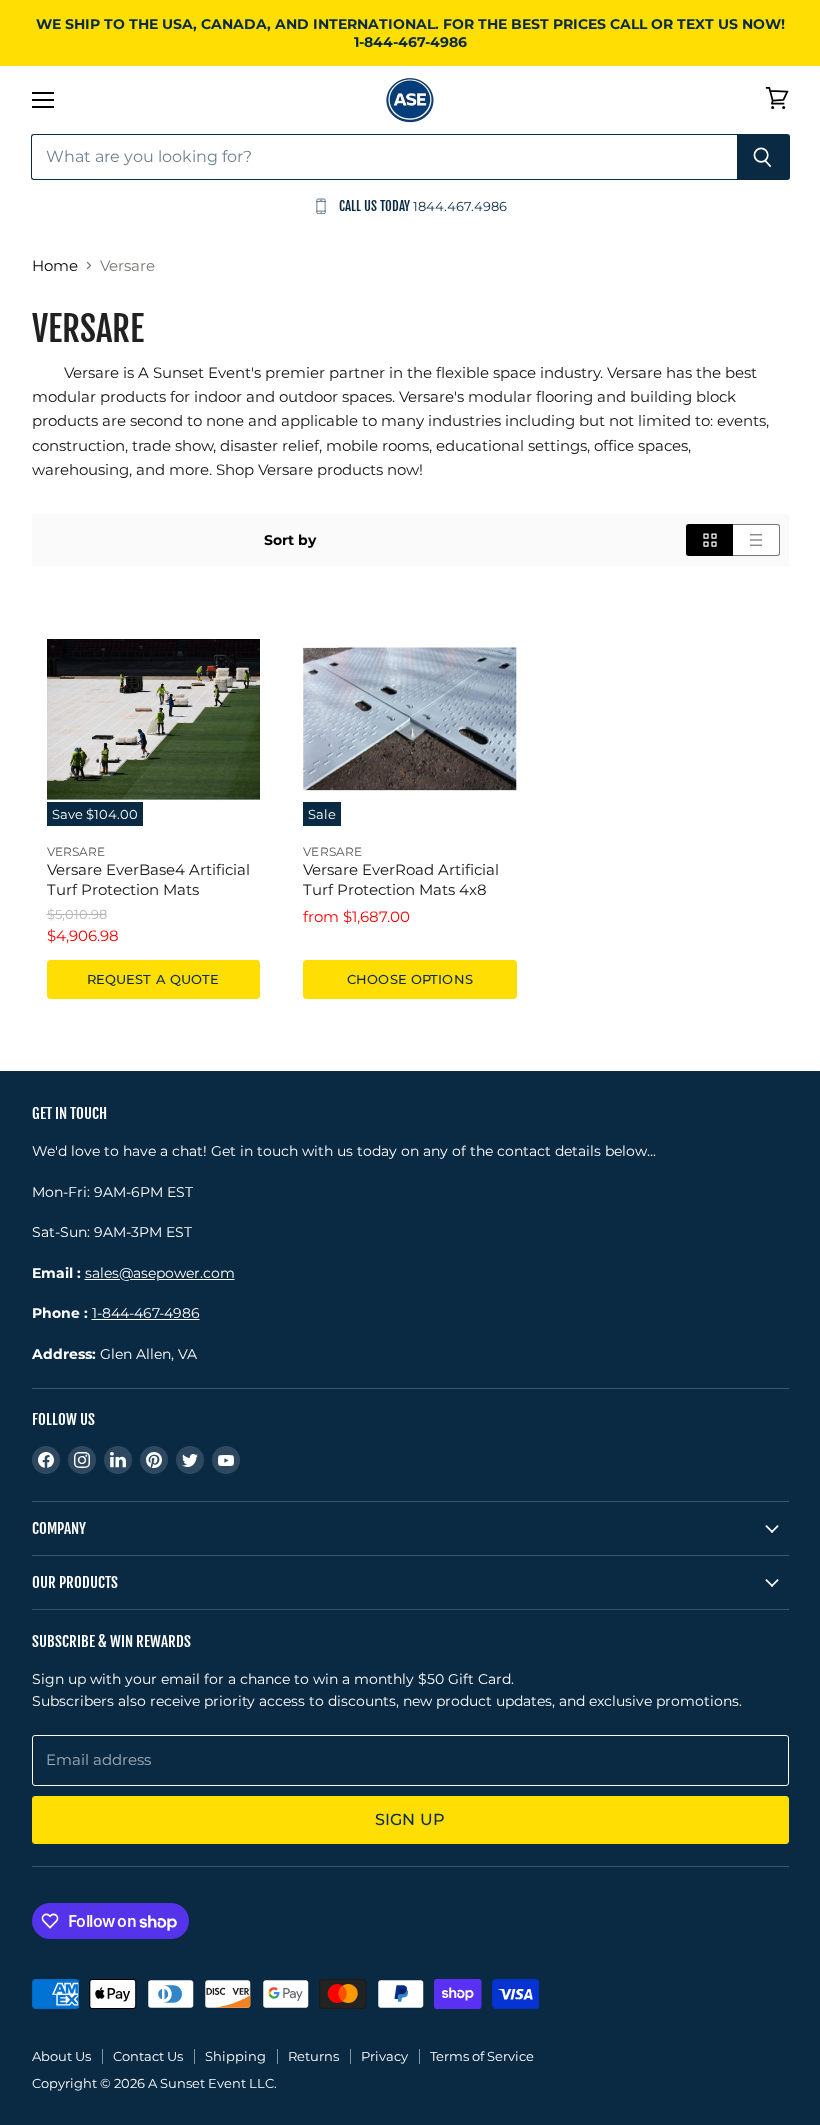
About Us (61, 2056)
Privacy (384, 2056)
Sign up (410, 1819)
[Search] (763, 157)
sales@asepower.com (160, 1273)
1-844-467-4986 (146, 1313)
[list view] (756, 540)
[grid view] (709, 540)
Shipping (235, 2056)
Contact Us (148, 2056)
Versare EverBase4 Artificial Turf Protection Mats (148, 879)
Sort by (290, 540)
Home (55, 265)
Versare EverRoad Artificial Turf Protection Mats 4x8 (401, 879)
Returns (313, 2056)
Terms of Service (482, 2056)
